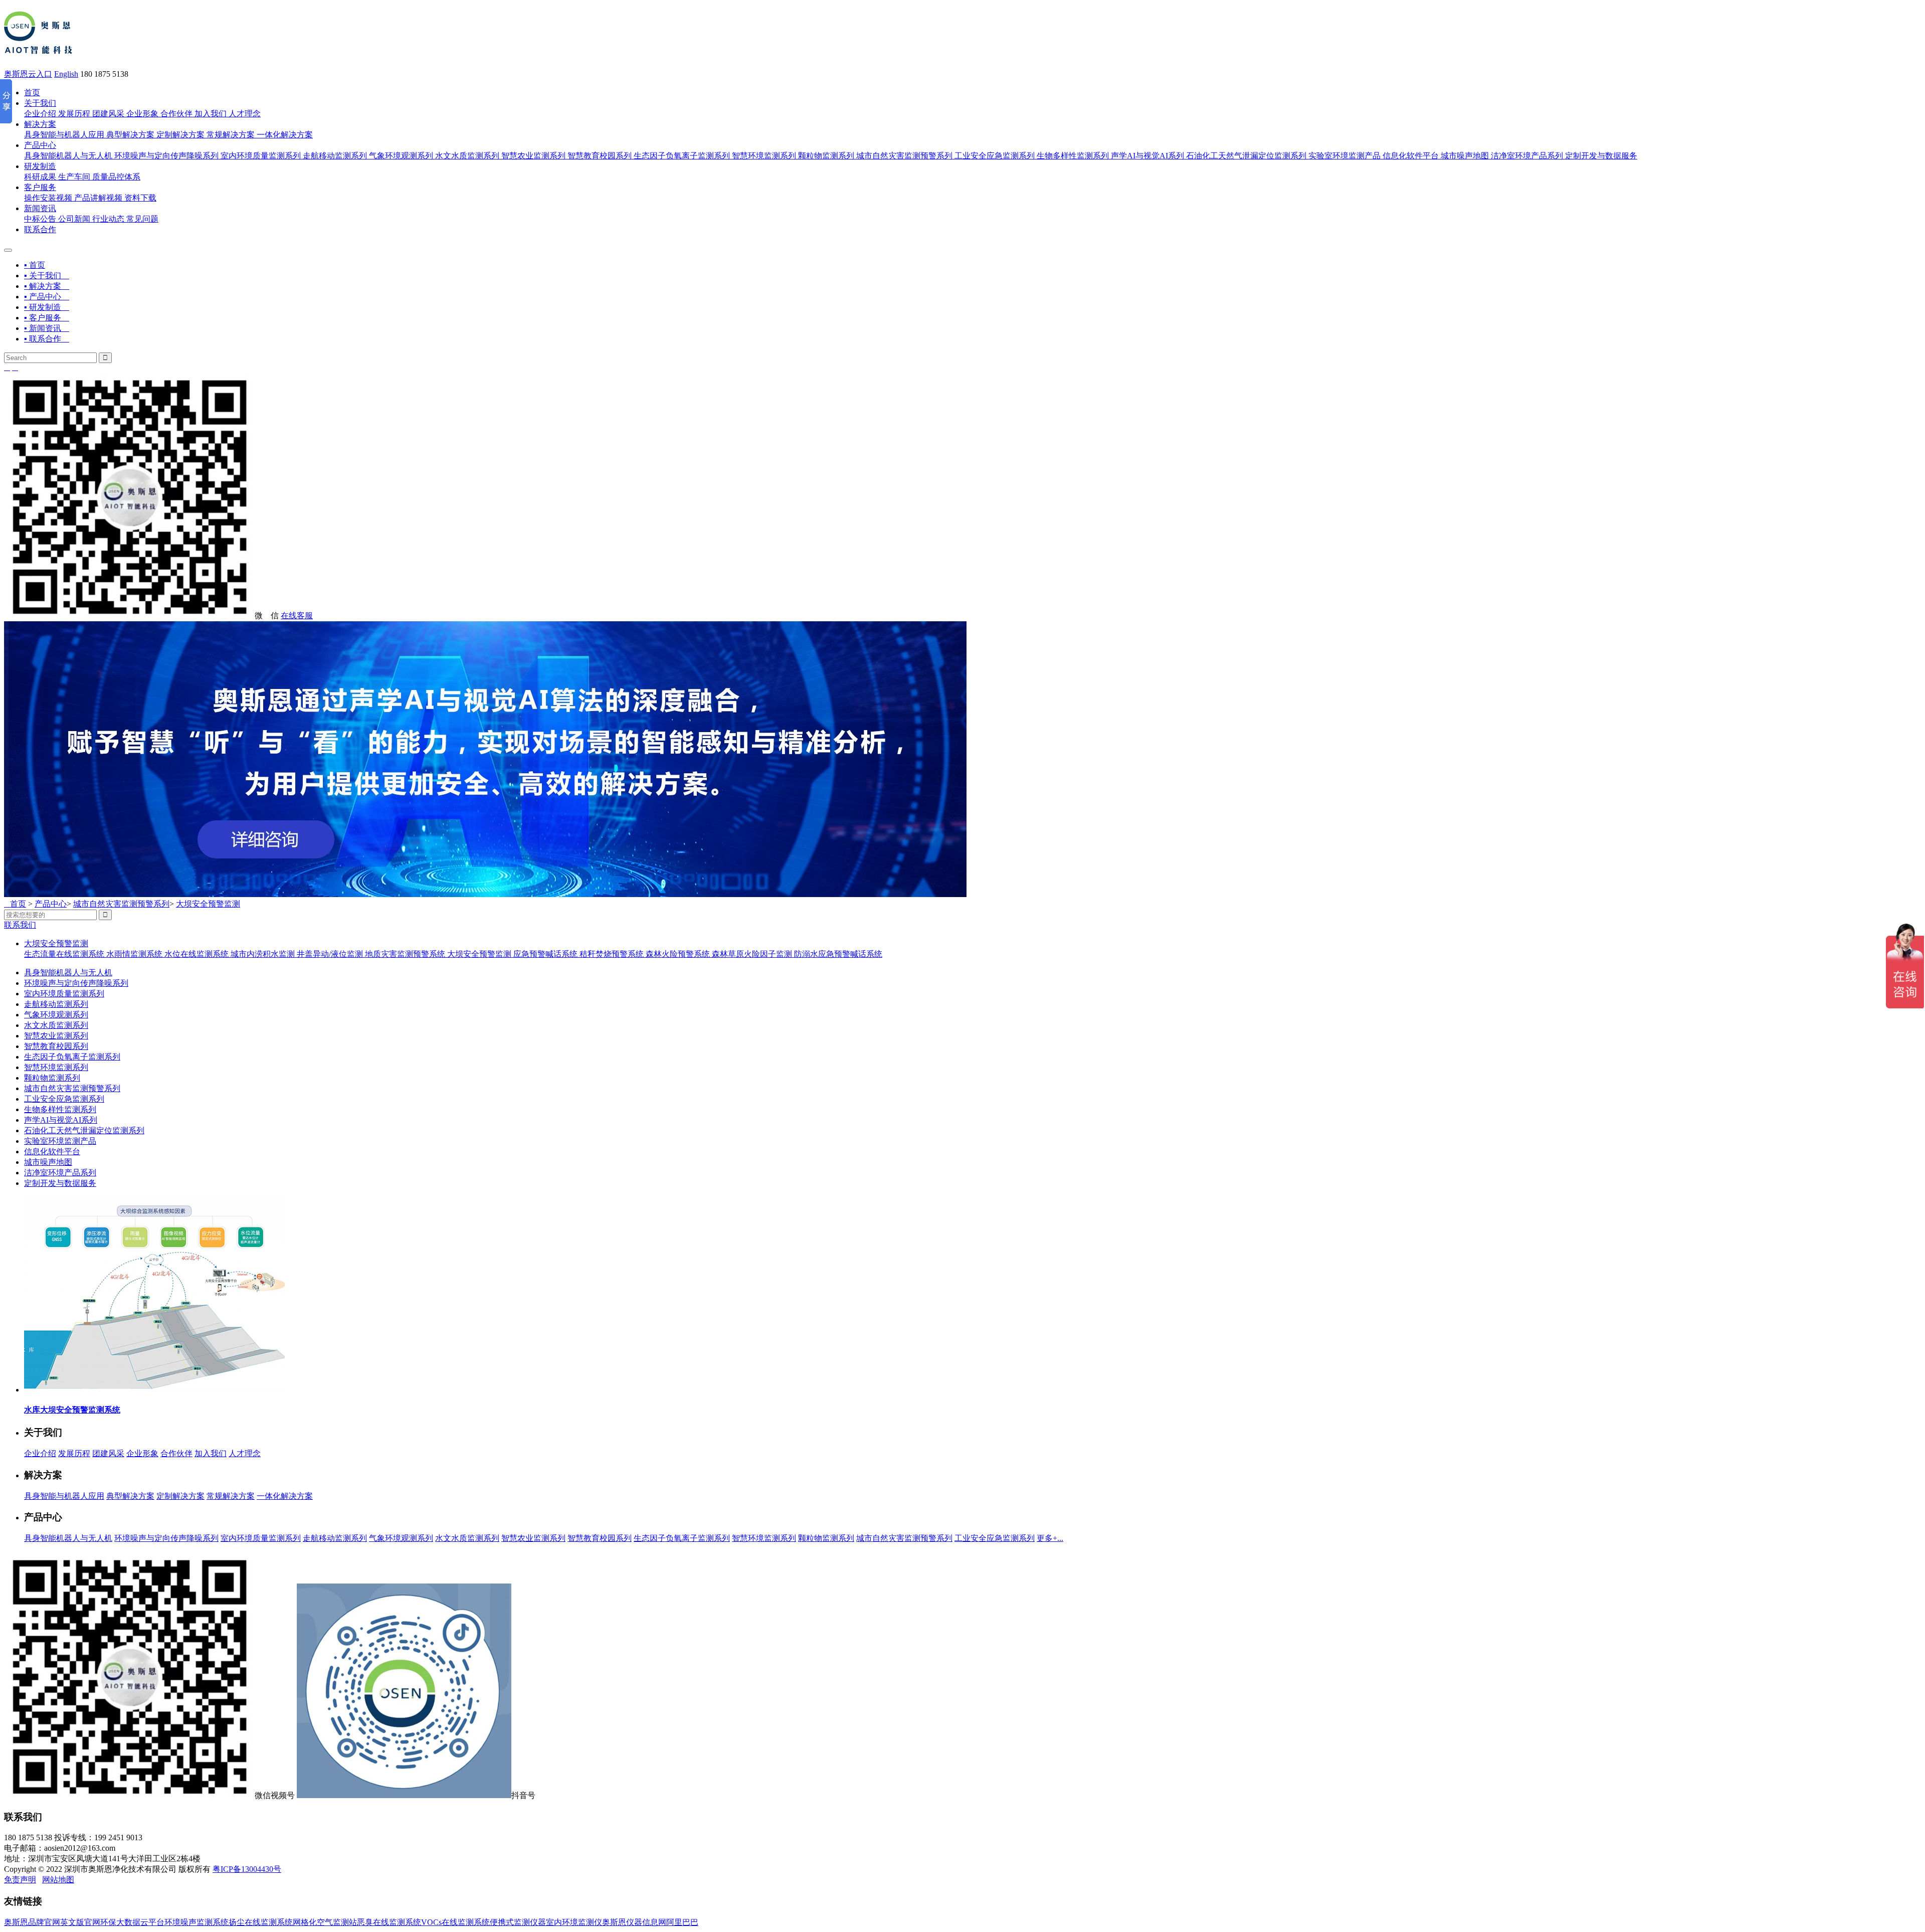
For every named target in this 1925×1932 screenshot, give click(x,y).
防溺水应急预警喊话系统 (838, 954)
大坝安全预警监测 (208, 904)
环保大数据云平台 (132, 1922)
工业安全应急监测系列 (995, 156)
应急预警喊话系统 (546, 954)
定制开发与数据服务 (1601, 156)
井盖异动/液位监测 (331, 954)
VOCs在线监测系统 (455, 1922)
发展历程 (74, 114)
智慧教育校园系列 (600, 156)
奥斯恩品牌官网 (32, 1922)
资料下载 (140, 198)
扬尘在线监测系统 (261, 1922)
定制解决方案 (180, 135)
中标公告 (40, 219)
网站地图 (58, 1880)
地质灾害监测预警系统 (406, 954)
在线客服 (297, 616)
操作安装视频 (48, 198)
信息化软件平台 (1411, 156)
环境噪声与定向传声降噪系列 (166, 156)
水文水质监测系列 (467, 156)
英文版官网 (80, 1922)
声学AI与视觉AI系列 (1147, 156)
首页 (32, 93)
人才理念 (245, 114)
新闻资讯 (40, 208)
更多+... (1050, 1538)
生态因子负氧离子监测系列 (682, 156)
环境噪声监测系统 (197, 1922)
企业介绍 (40, 114)
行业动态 (108, 219)
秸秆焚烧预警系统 (613, 954)
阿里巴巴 (682, 1922)
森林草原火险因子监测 (753, 954)
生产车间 (74, 177)
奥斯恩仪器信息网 (634, 1922)
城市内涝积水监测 (264, 954)
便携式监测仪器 (518, 1922)
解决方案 (40, 124)
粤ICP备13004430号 (247, 1869)
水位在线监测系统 (198, 954)
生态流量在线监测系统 (65, 954)
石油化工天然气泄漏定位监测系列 (1246, 156)
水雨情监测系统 (135, 954)
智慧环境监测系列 (764, 156)
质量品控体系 (116, 177)
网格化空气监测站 (325, 1922)
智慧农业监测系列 (533, 156)
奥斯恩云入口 (28, 74)
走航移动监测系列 (335, 156)
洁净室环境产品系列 (1527, 156)
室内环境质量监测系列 (261, 156)
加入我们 (211, 114)
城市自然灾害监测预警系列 (904, 156)
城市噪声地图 (1465, 156)
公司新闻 (74, 219)
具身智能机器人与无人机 (68, 156)
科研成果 (40, 177)
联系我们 (20, 925)
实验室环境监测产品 (1344, 156)
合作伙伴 (176, 114)
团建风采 (108, 114)
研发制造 (40, 166)
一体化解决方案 (285, 135)
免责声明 (20, 1880)
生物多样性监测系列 (1073, 156)
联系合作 (40, 229)
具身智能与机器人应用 (64, 135)
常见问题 (142, 219)
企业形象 (142, 114)
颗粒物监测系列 (826, 156)
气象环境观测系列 (401, 156)
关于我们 (40, 103)
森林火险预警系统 (679, 954)
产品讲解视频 (98, 198)
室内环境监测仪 (574, 1922)
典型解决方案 (130, 135)
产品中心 (40, 145)
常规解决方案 (231, 135)
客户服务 (40, 187)
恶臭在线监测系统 (389, 1922)
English (66, 74)
